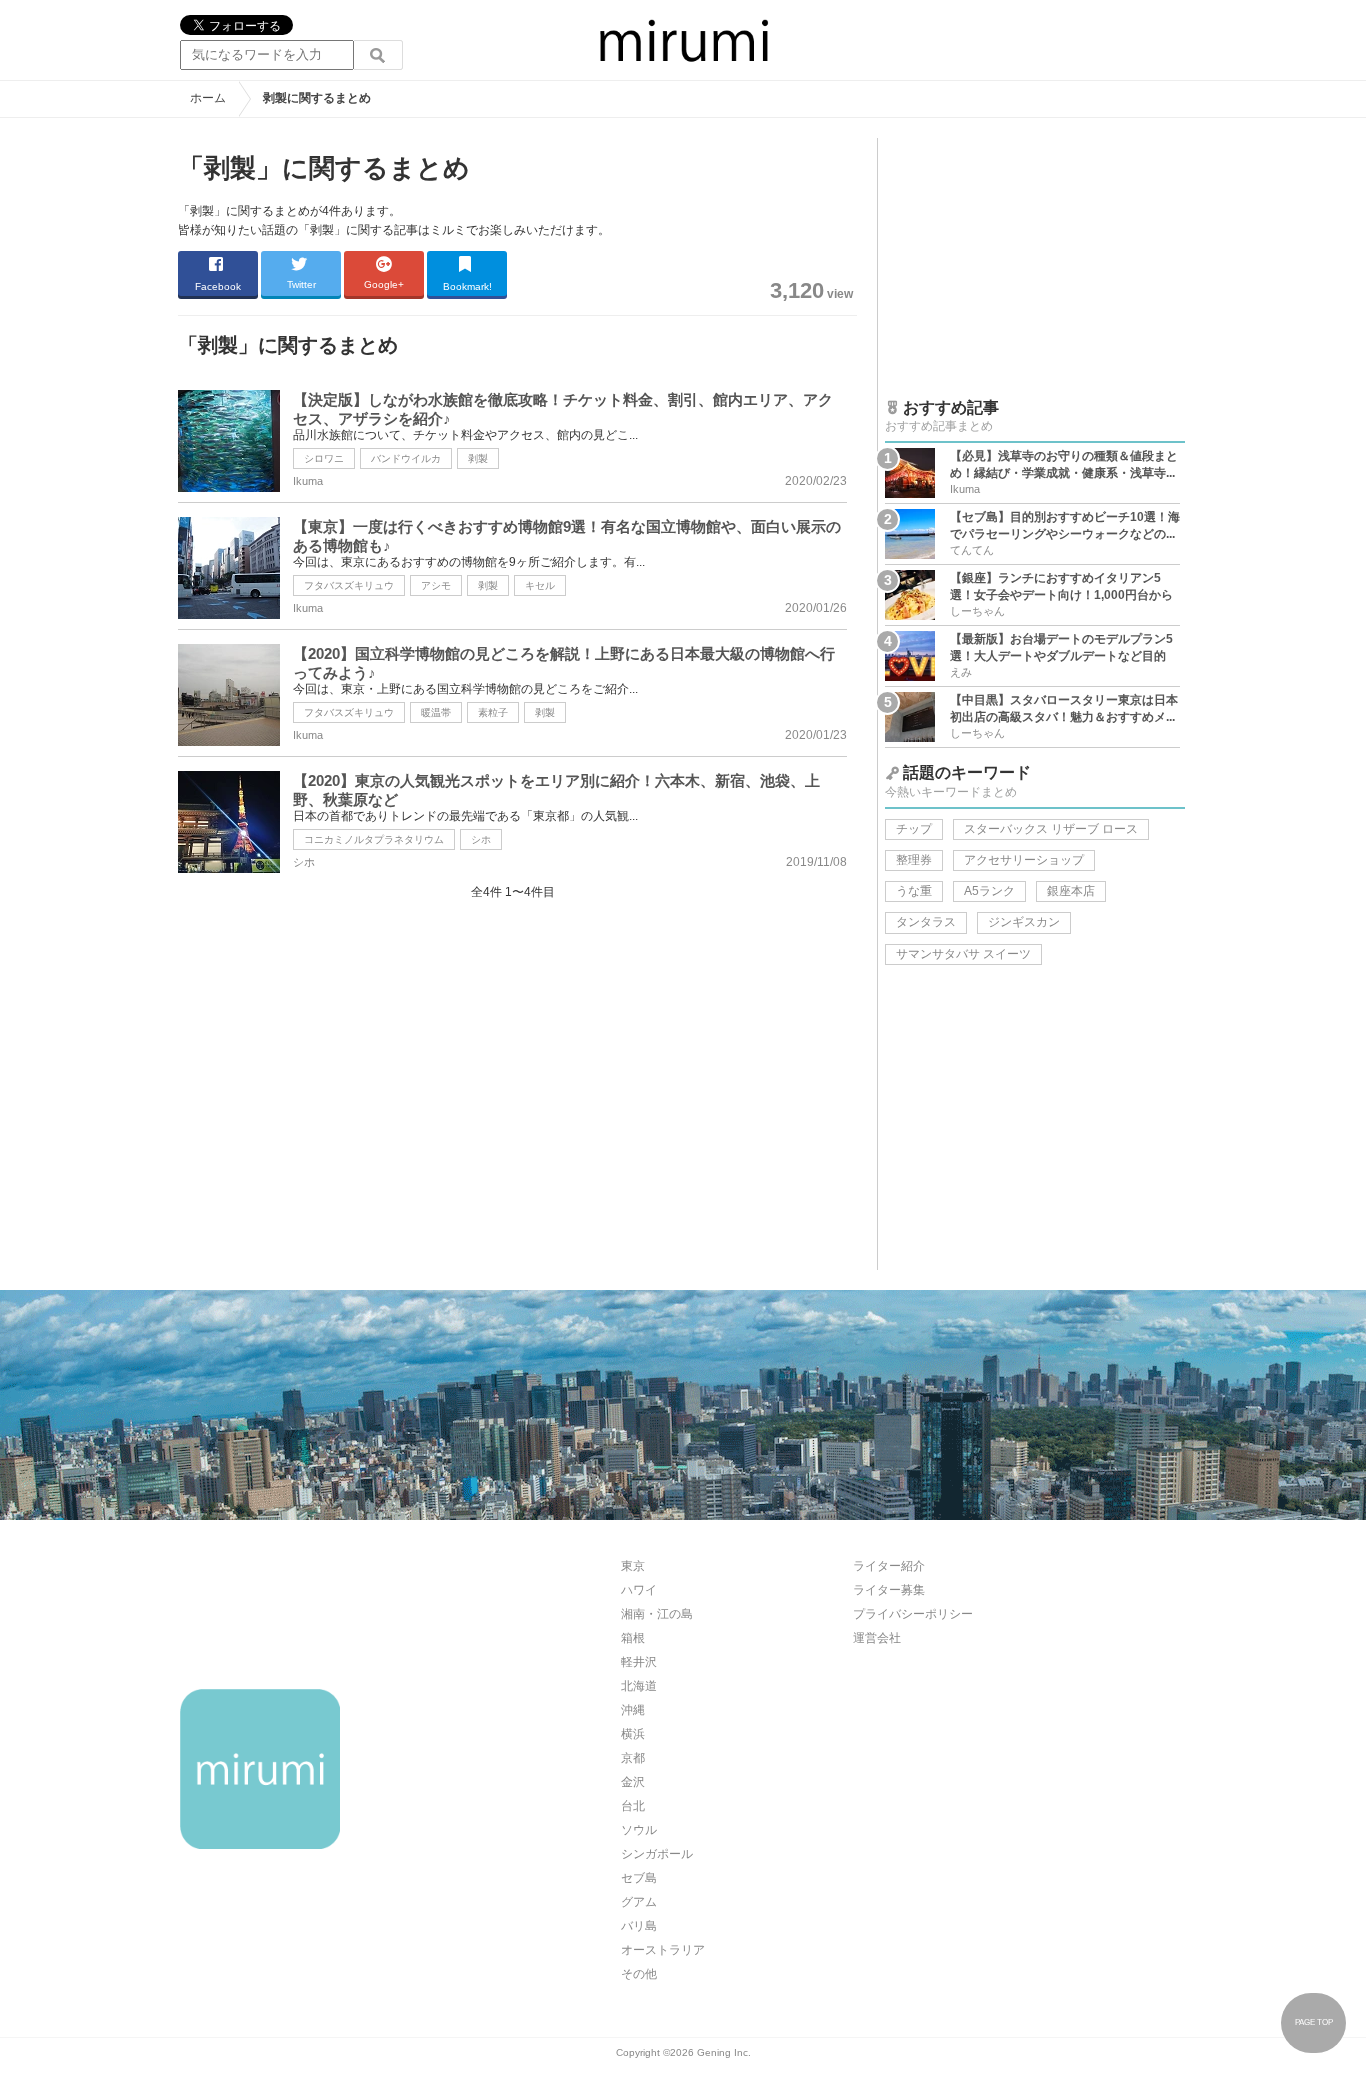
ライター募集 (889, 1590)
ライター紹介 (889, 1566)
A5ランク (989, 891)
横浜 (633, 1734)
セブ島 (639, 1878)
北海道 (639, 1686)
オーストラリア (663, 1950)
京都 (633, 1758)
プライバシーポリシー (913, 1614)
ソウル (639, 1830)
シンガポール (657, 1854)
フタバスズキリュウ (349, 585)
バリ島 (639, 1926)
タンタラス (926, 922)
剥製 (478, 458)
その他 (639, 1974)
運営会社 (877, 1638)
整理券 (914, 860)
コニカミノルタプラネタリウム (374, 839)
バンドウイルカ (406, 458)
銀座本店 (1071, 891)
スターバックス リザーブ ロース (1051, 829)
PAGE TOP (1314, 2022)
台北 (633, 1806)
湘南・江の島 (657, 1614)
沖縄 (633, 1710)
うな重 (914, 891)
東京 (633, 1566)
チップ (914, 829)
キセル (540, 585)
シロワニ (324, 458)
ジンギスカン (1024, 922)
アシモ (436, 585)
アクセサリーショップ (1024, 860)
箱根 (633, 1638)
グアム (639, 1902)
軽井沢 (639, 1662)
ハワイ (639, 1590)
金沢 (633, 1782)
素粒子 (493, 712)
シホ (481, 839)
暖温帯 (436, 712)
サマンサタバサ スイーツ (963, 954)
